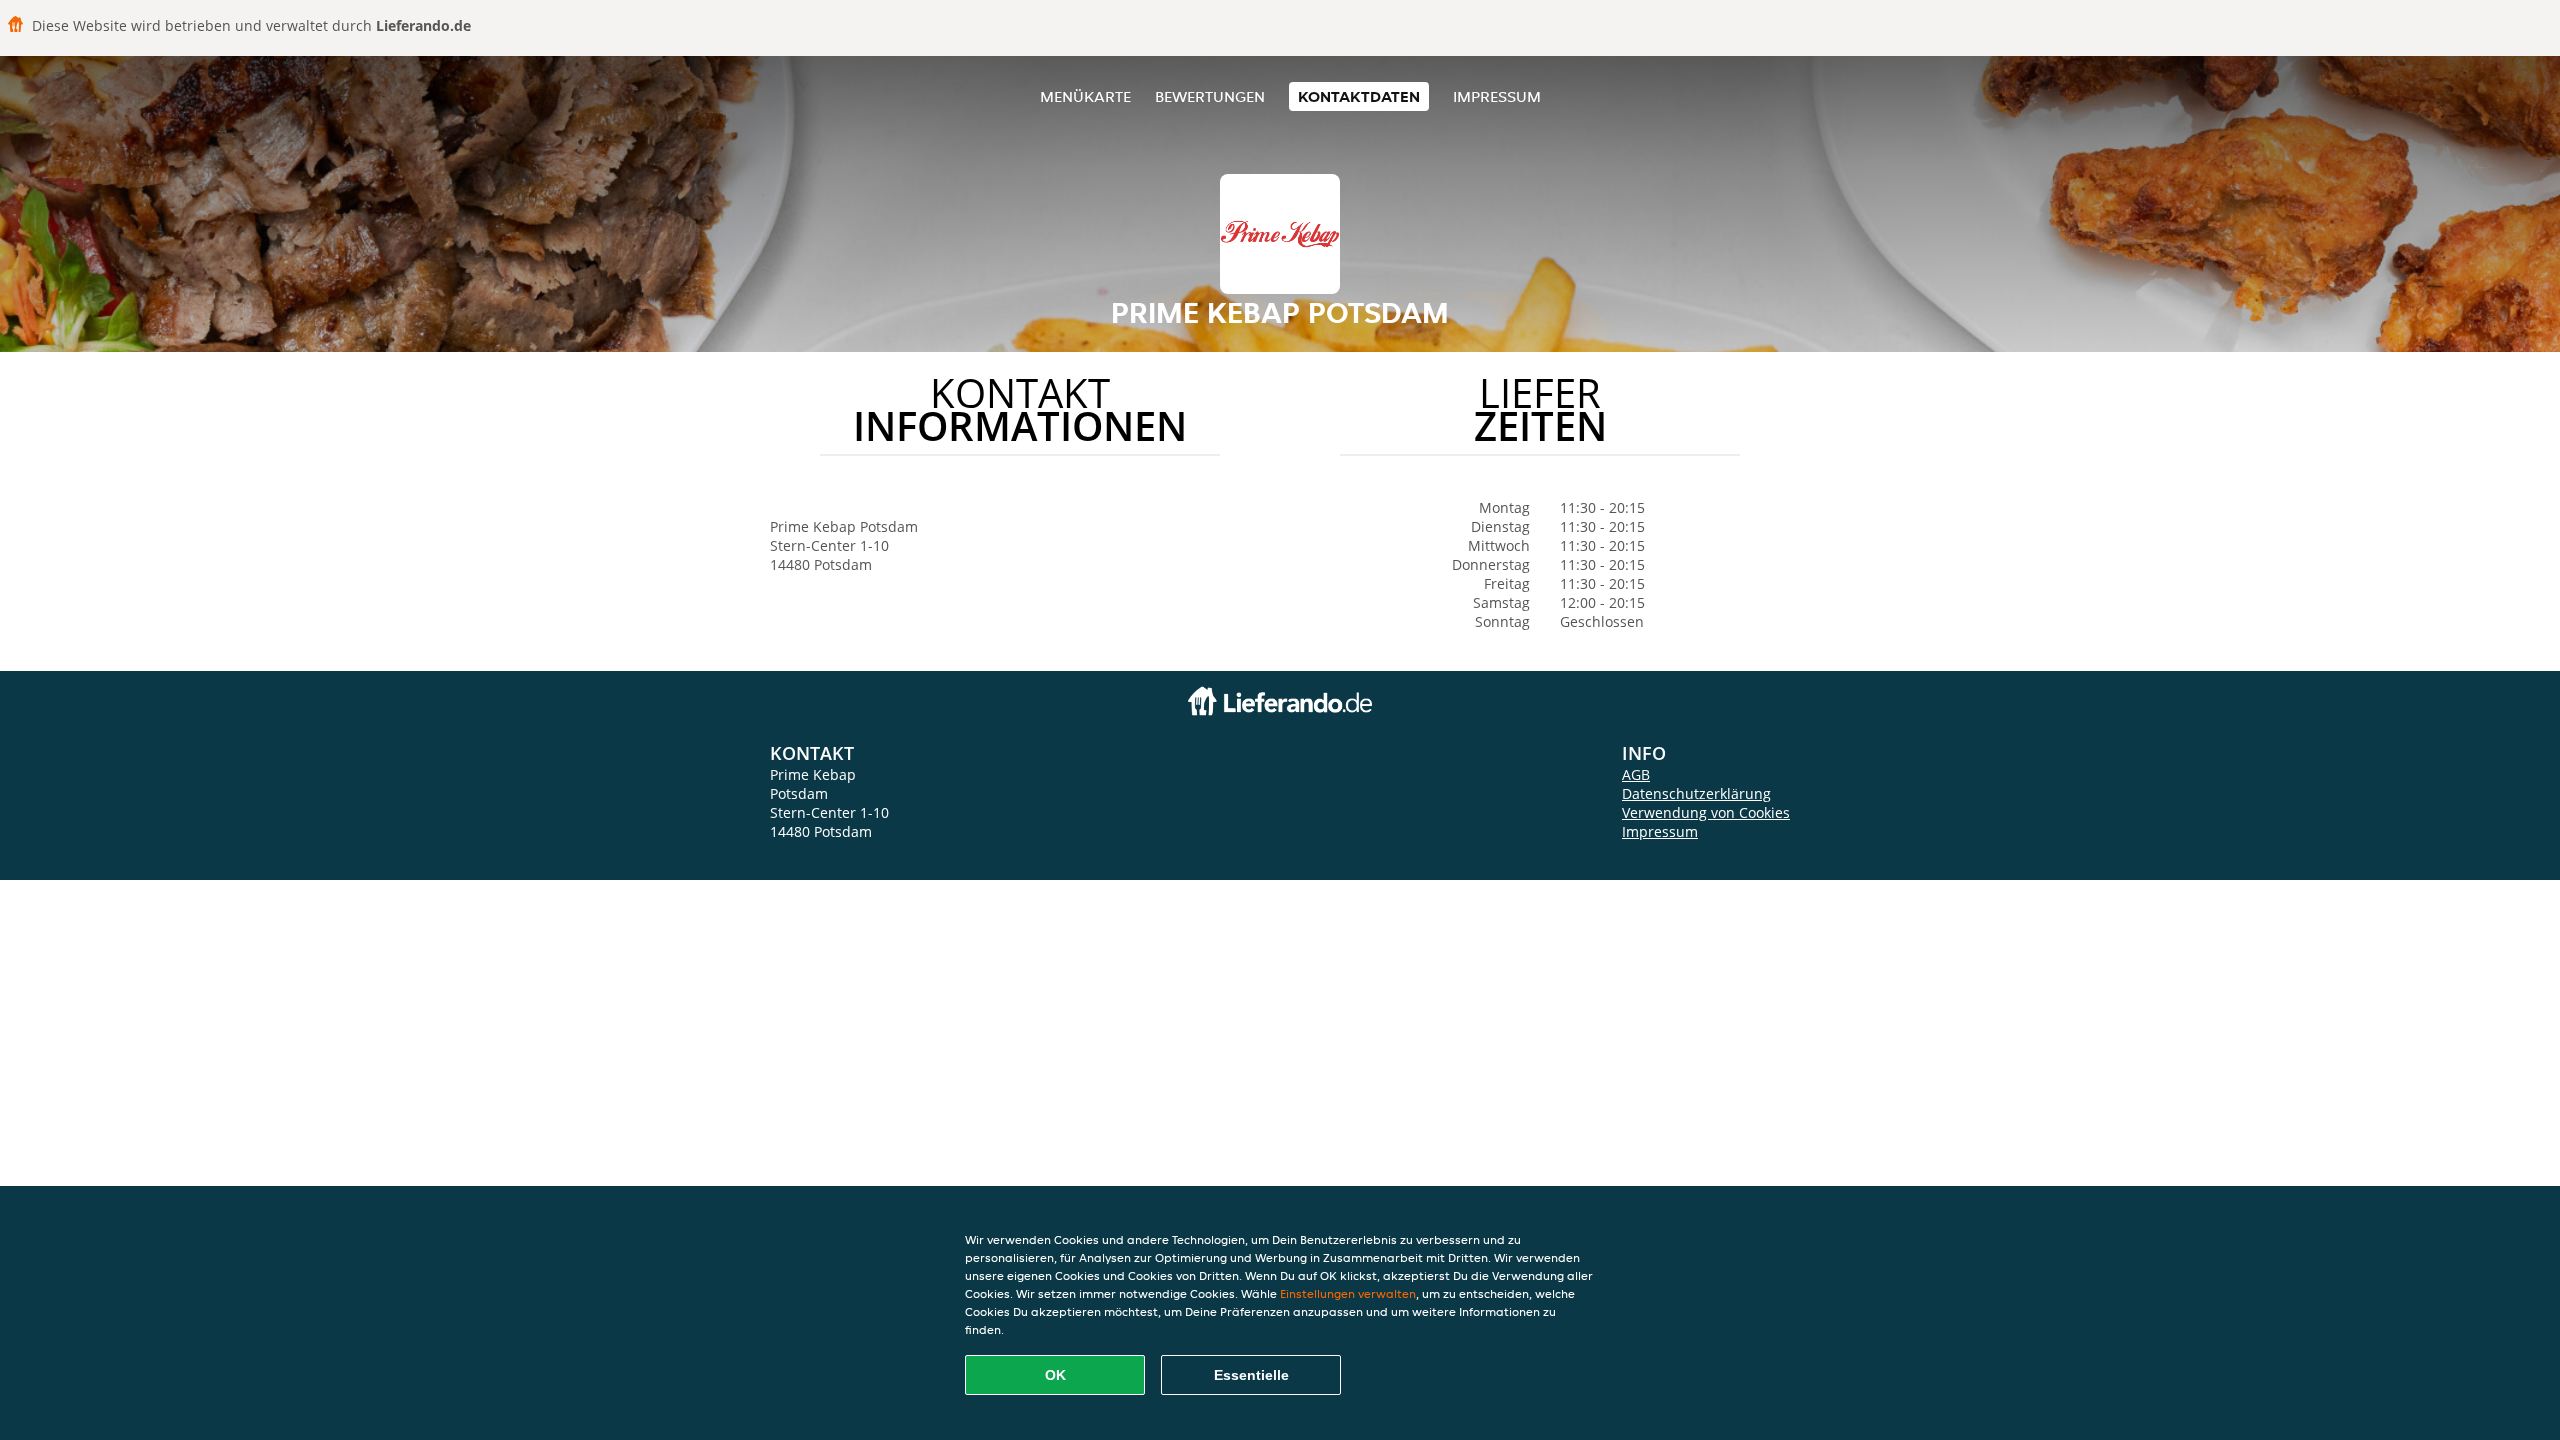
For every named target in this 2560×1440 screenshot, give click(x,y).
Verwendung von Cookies (1706, 812)
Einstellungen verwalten (1348, 1293)
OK (1055, 1375)
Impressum (1497, 96)
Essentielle (1251, 1375)
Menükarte (1085, 96)
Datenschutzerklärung (1696, 793)
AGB (1636, 774)
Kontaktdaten (1359, 96)
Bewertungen (1210, 96)
